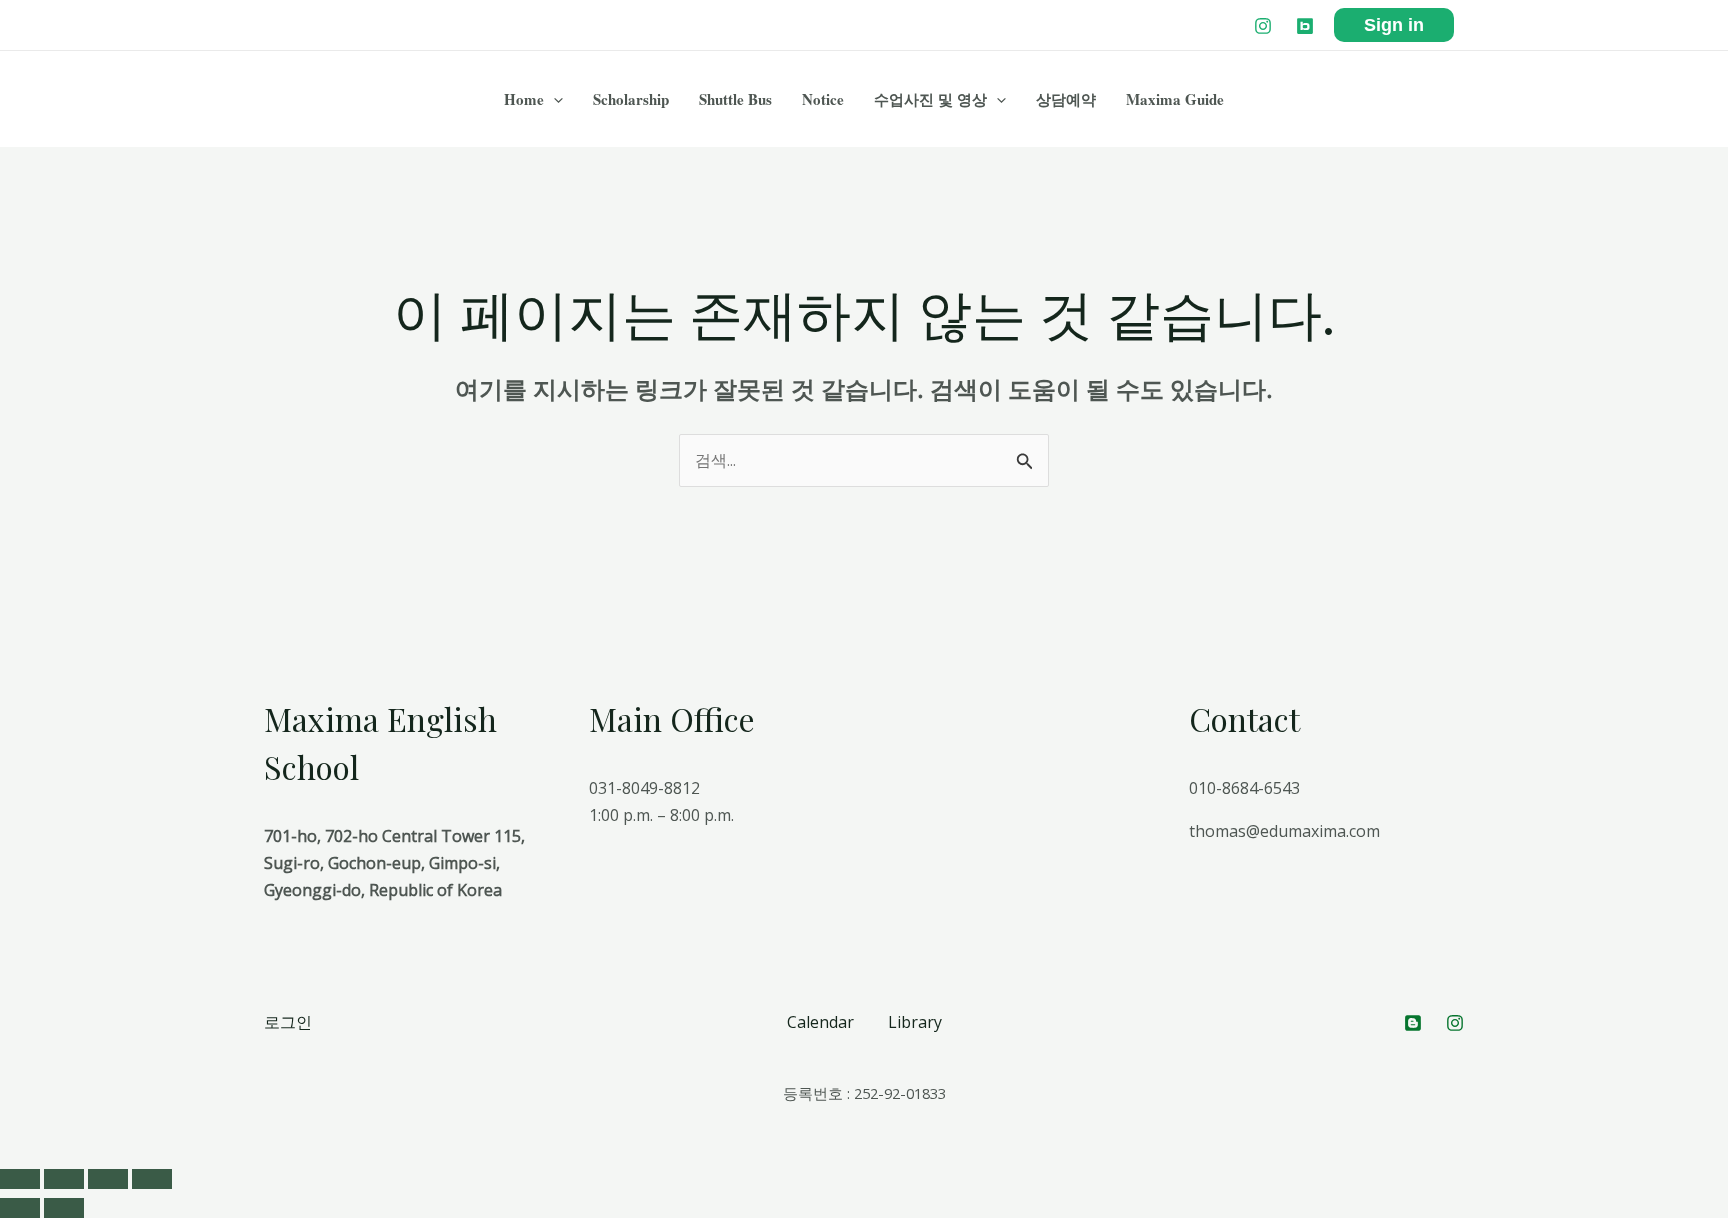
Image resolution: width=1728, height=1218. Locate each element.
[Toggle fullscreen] (108, 1179)
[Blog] (1305, 26)
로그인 (288, 1022)
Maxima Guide (1175, 99)
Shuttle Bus (735, 99)
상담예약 (1066, 99)
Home (524, 99)
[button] (553, 99)
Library (915, 1022)
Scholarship (631, 99)
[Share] (64, 1179)
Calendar (820, 1022)
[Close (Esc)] (20, 1179)
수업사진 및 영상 (930, 99)
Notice (823, 99)
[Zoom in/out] (152, 1179)
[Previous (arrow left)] (20, 1208)
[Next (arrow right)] (64, 1208)
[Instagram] (1263, 26)
